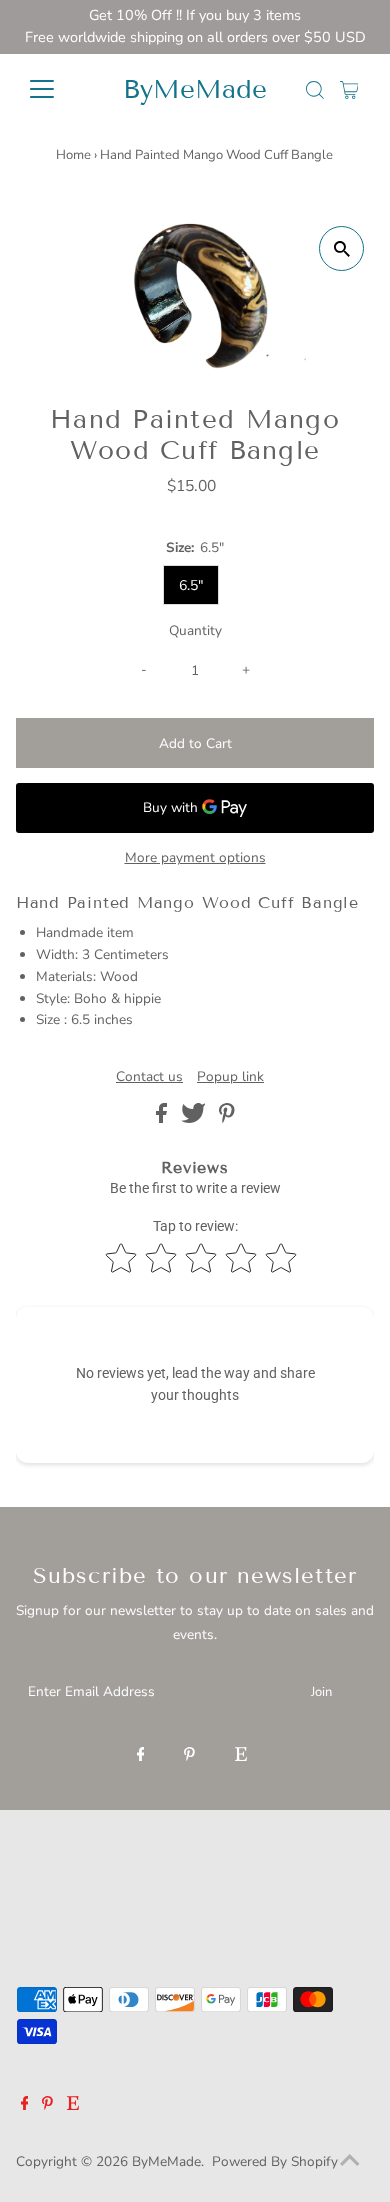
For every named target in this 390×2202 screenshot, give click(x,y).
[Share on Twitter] (195, 1118)
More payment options (195, 857)
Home (73, 155)
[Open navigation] (58, 89)
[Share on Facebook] (163, 1118)
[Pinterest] (189, 1756)
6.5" (191, 585)
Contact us (149, 1077)
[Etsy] (241, 1756)
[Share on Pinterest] (227, 1118)
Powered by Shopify (275, 2161)
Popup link (230, 1077)
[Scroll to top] (350, 2162)
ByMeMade (195, 89)
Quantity (195, 630)
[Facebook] (141, 1756)
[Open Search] (315, 90)
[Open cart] (349, 89)
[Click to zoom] (341, 248)
